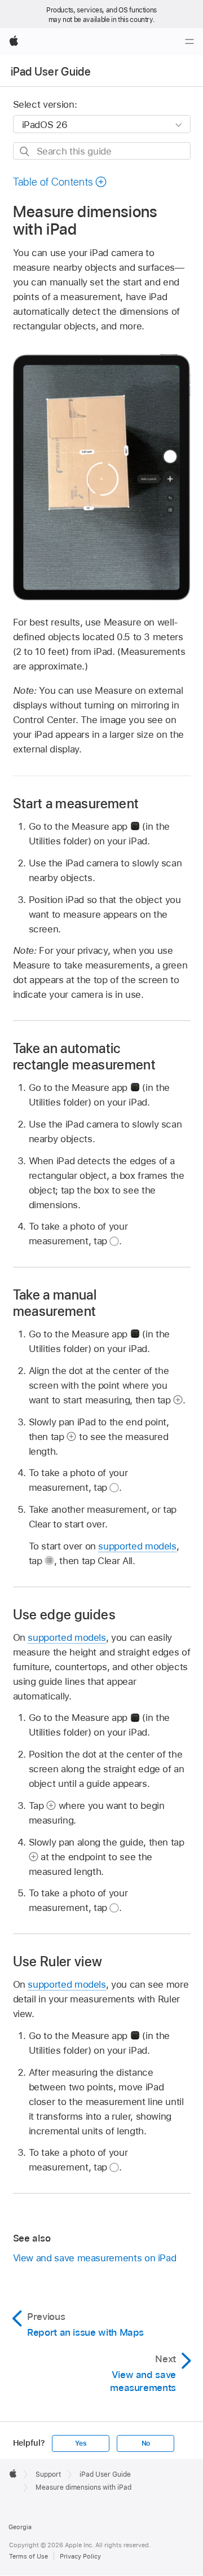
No (146, 2443)
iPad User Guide (51, 72)
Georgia (20, 2527)
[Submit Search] (25, 151)
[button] (60, 182)
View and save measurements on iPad (95, 2258)
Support (48, 2474)
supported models (137, 1546)
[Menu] (189, 42)
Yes (81, 2443)
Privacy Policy (80, 2556)
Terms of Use (28, 2556)
